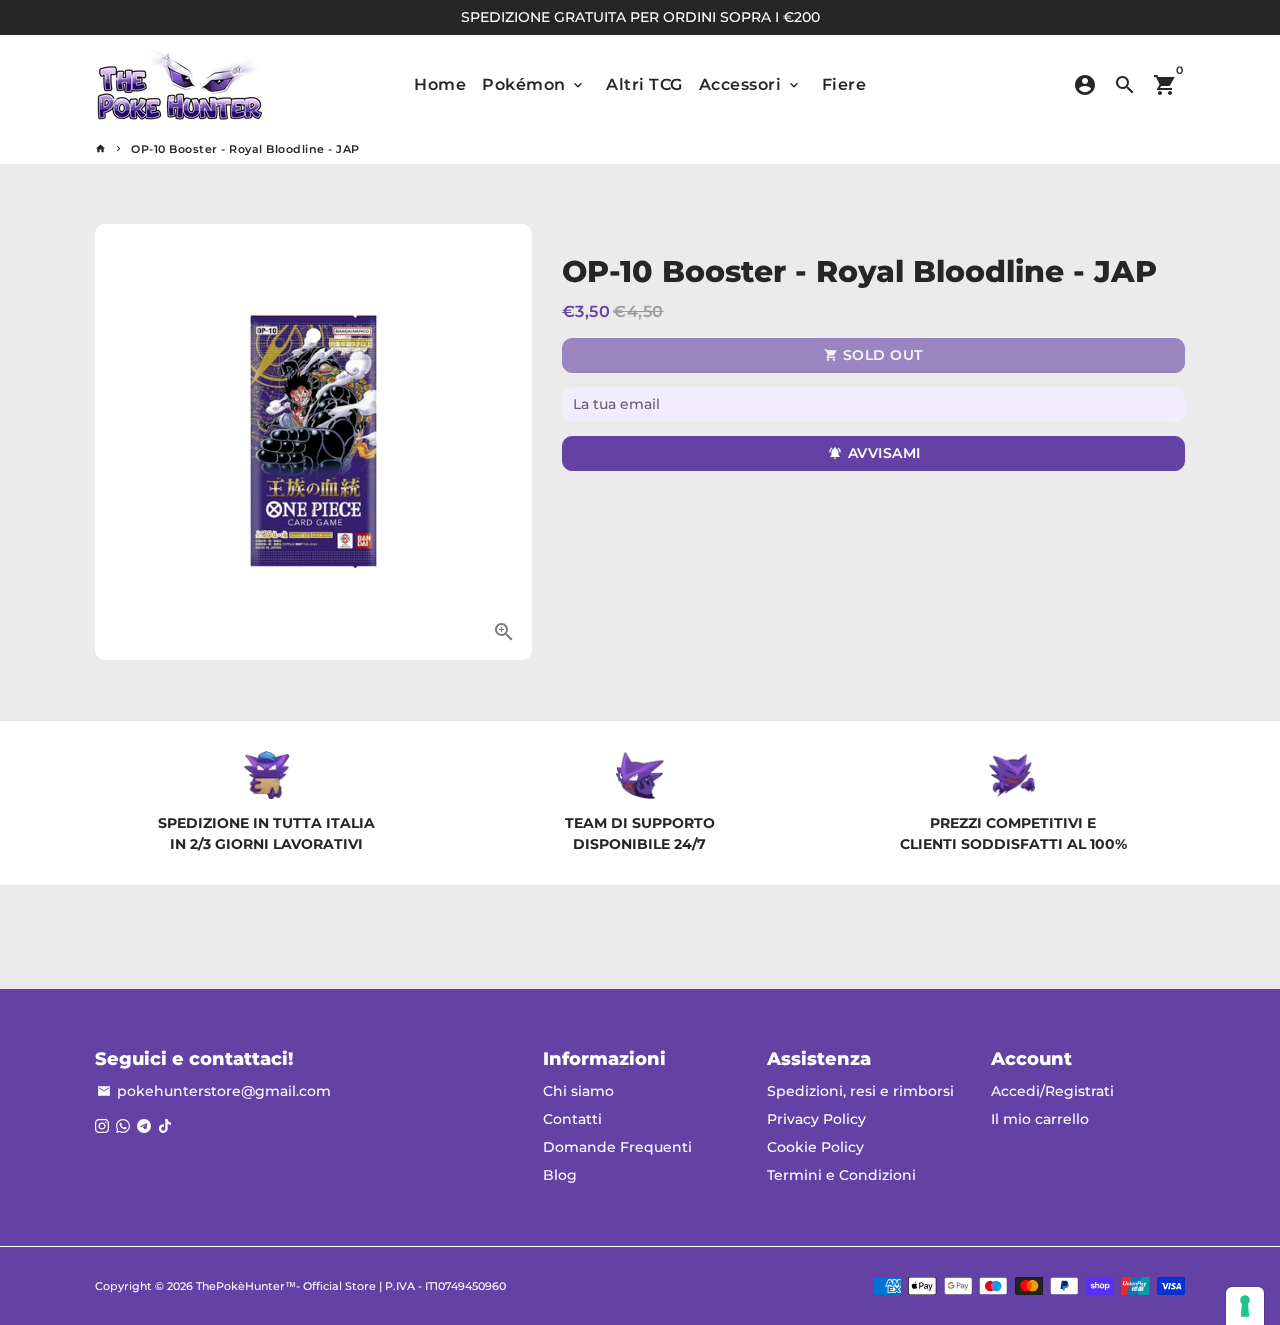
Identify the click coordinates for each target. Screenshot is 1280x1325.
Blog (560, 1175)
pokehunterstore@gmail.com (214, 1091)
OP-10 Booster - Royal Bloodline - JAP (245, 149)
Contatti (572, 1119)
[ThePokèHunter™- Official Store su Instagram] (102, 1126)
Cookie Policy (815, 1147)
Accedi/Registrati (1052, 1091)
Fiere (844, 84)
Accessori (750, 84)
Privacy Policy (816, 1119)
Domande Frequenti (617, 1147)
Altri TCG (644, 84)
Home (440, 84)
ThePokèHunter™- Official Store (286, 1286)
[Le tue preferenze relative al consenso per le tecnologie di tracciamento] (1245, 1306)
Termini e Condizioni (841, 1175)
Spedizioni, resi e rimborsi (860, 1091)
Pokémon (534, 84)
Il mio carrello (1040, 1119)
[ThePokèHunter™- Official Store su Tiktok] (165, 1126)
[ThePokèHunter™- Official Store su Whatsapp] (123, 1126)
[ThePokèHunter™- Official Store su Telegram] (144, 1126)
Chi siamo (578, 1091)
